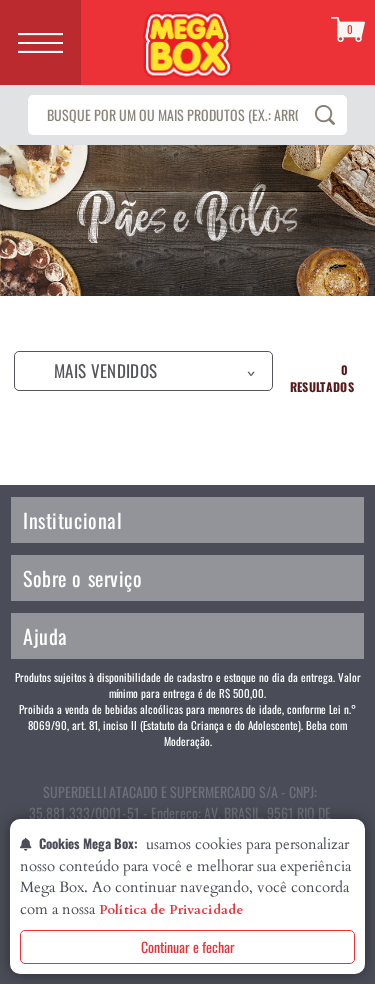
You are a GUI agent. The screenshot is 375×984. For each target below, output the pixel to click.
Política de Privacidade (171, 910)
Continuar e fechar (188, 946)
